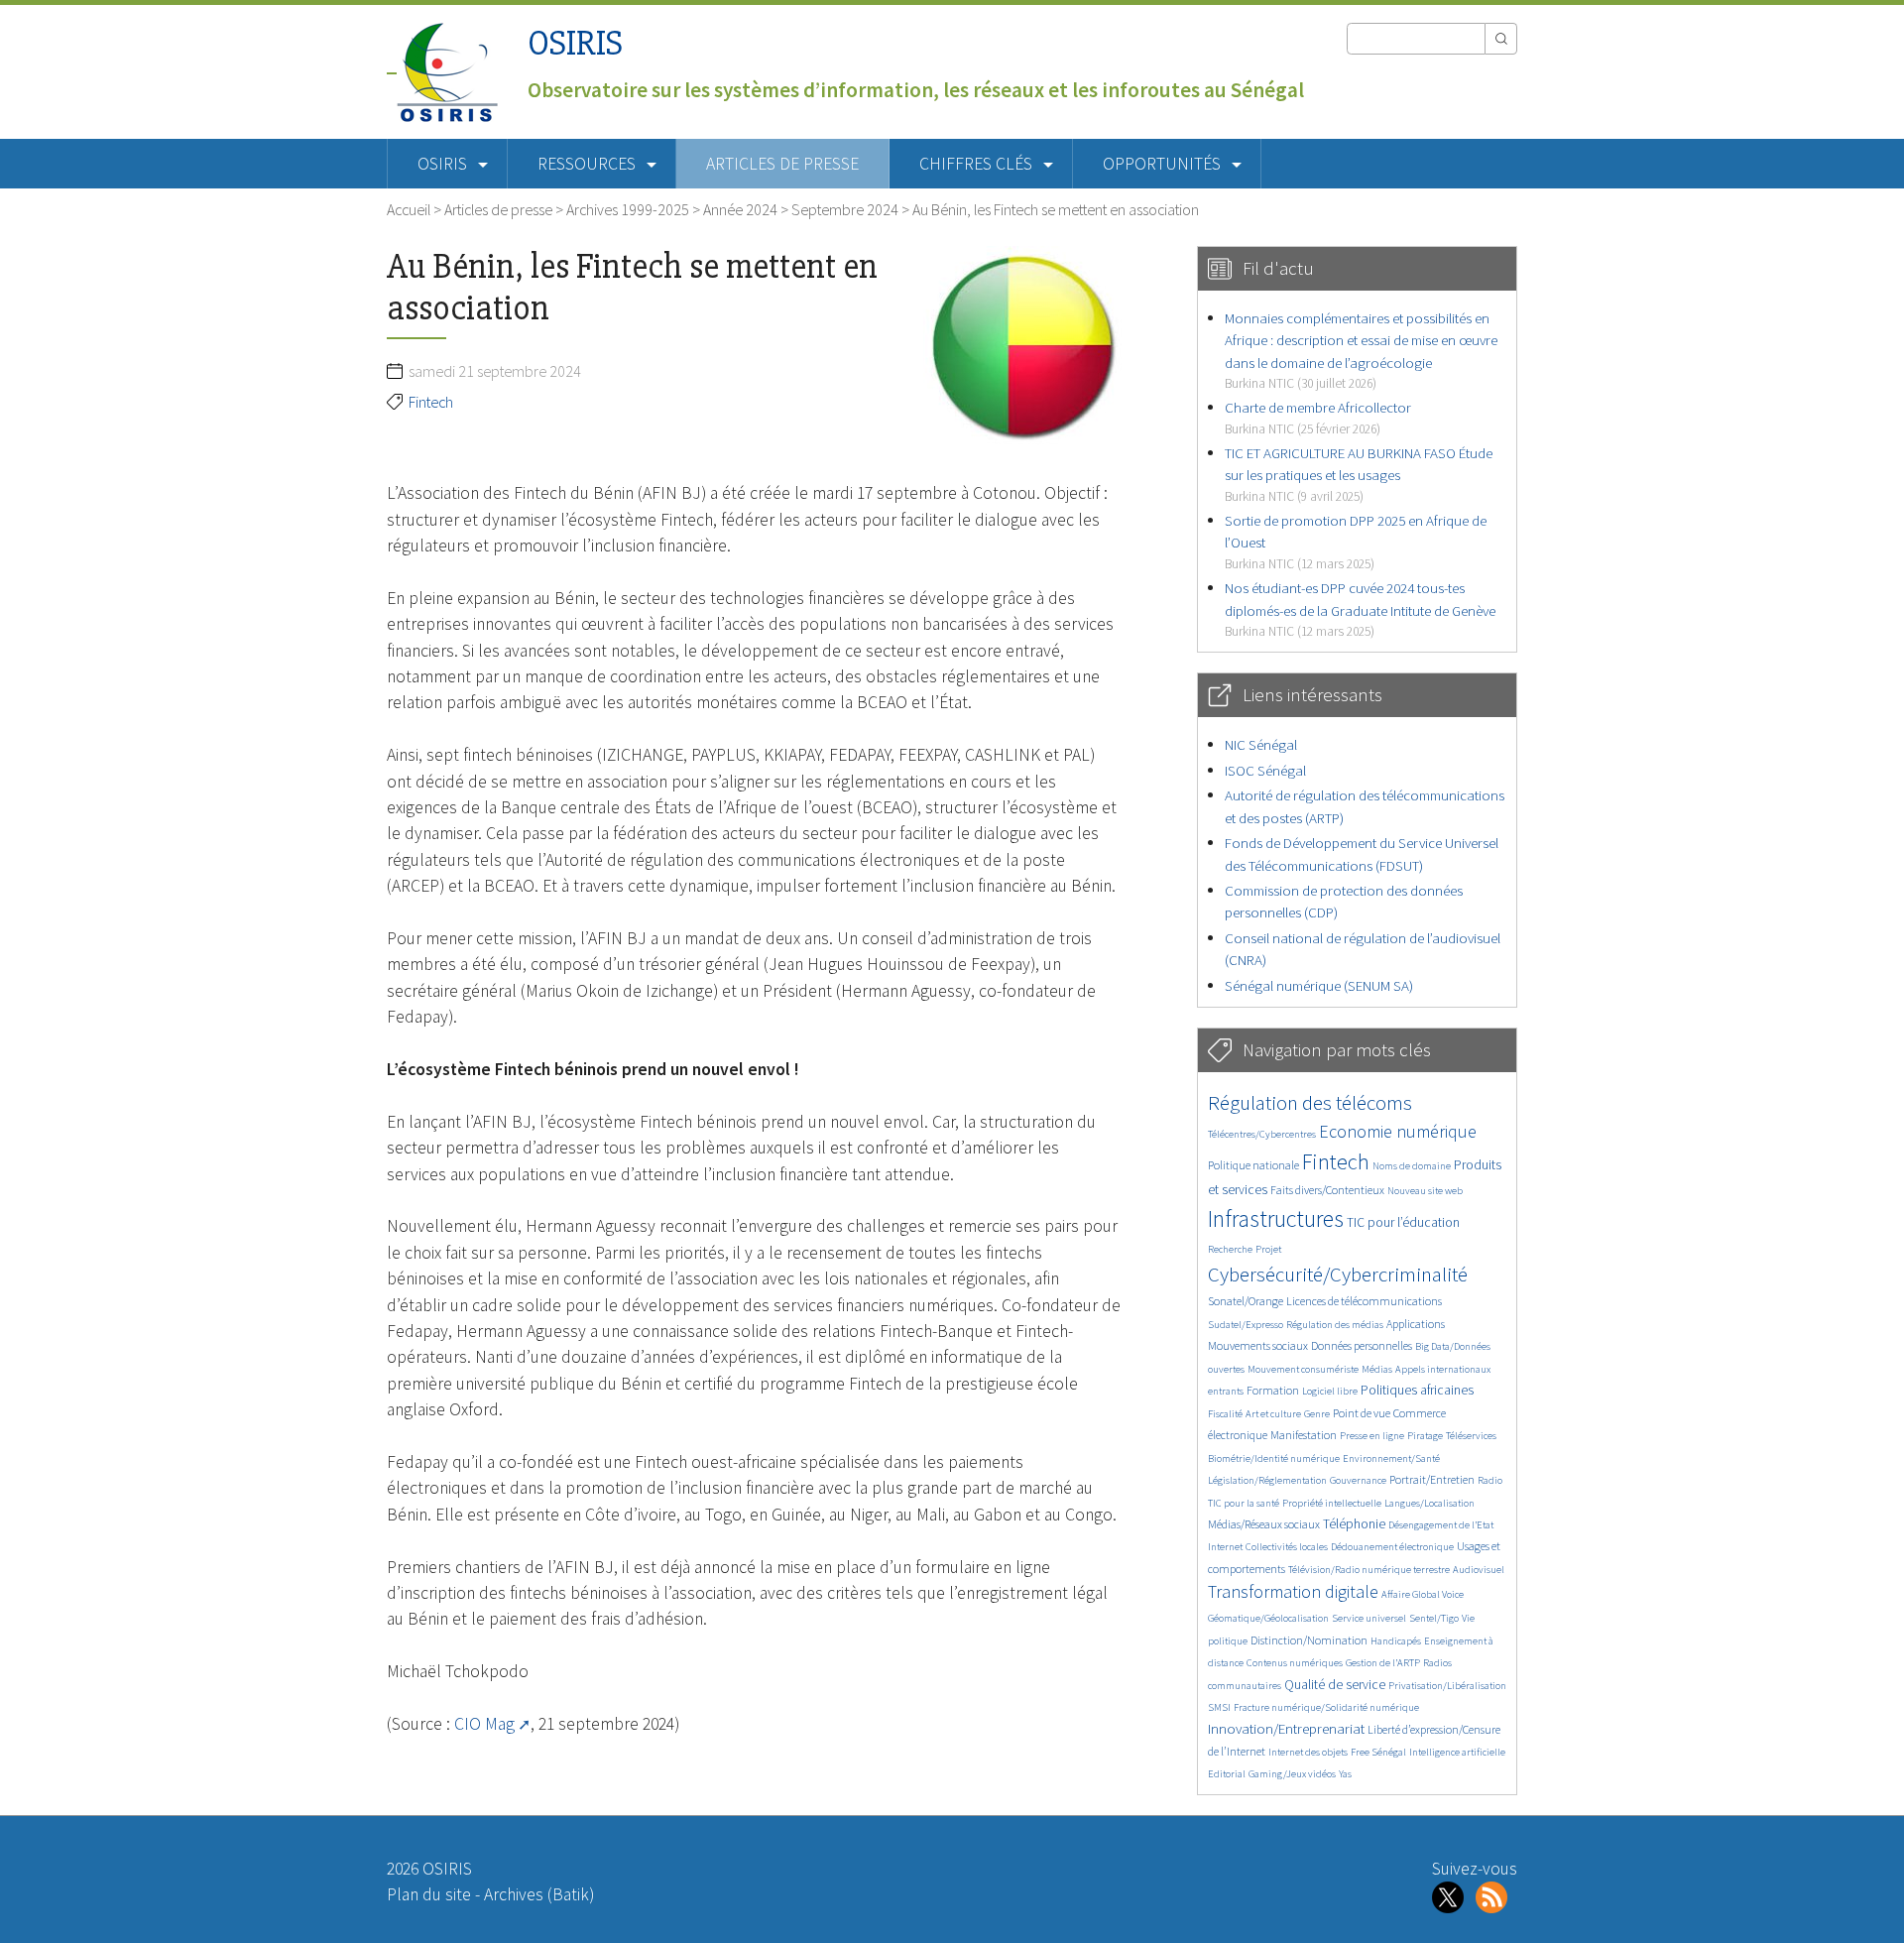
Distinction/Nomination (1309, 1640)
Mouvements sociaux (1258, 1345)
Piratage (1425, 1436)
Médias (1377, 1369)
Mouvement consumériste (1303, 1369)
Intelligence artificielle (1457, 1752)
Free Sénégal (1378, 1752)
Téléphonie (1354, 1524)
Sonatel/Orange (1246, 1301)
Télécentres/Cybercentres (1262, 1134)
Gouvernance (1358, 1480)
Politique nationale (1253, 1165)
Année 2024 (740, 209)
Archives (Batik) (539, 1894)
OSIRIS (575, 43)
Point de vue (1362, 1413)
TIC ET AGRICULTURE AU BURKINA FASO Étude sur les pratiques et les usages (1359, 474)
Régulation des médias (1335, 1325)
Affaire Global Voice (1423, 1594)
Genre (1317, 1414)
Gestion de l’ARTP (1383, 1663)
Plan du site (429, 1894)
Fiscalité (1225, 1414)
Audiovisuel (1479, 1570)
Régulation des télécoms (1310, 1102)
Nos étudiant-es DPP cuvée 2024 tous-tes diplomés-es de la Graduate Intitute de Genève (1360, 609)
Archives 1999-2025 (628, 209)
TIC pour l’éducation (1403, 1222)
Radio (1490, 1480)
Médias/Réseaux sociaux (1264, 1524)
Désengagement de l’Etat (1441, 1525)
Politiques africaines (1417, 1390)
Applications (1416, 1324)
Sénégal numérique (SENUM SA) (1319, 985)
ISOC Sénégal (1265, 770)
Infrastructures (1276, 1218)
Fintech (431, 402)
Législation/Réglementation (1267, 1480)
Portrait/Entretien (1432, 1479)
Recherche (1230, 1249)
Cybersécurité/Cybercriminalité (1338, 1274)
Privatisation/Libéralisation (1447, 1686)
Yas (1345, 1774)
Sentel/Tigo (1434, 1618)
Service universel (1369, 1618)
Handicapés (1396, 1641)
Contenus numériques (1295, 1663)
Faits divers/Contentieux (1327, 1190)
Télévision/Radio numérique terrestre (1369, 1570)
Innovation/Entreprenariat (1286, 1728)
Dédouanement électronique (1392, 1547)
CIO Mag (484, 1724)
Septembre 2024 (845, 209)
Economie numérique (1398, 1131)
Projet (1268, 1249)
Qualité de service (1335, 1685)
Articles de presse (782, 164)
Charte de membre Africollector (1318, 417)
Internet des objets (1308, 1752)
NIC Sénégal (1261, 744)
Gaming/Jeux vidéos (1292, 1774)
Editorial (1227, 1774)
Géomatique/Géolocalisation (1268, 1618)
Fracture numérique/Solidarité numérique (1326, 1707)
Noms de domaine (1412, 1166)
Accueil (409, 209)
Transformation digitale (1293, 1591)
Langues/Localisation (1429, 1503)
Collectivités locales (1287, 1547)
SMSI (1219, 1707)
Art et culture (1273, 1414)
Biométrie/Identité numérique (1274, 1458)
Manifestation (1304, 1435)
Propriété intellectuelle (1332, 1503)
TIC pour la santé (1244, 1503)
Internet (1225, 1547)
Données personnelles (1362, 1345)
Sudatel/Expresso (1246, 1325)
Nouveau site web (1425, 1191)
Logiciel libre (1330, 1391)
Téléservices (1471, 1436)
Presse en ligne (1372, 1436)
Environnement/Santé (1391, 1458)
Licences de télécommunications (1364, 1301)
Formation (1273, 1390)
